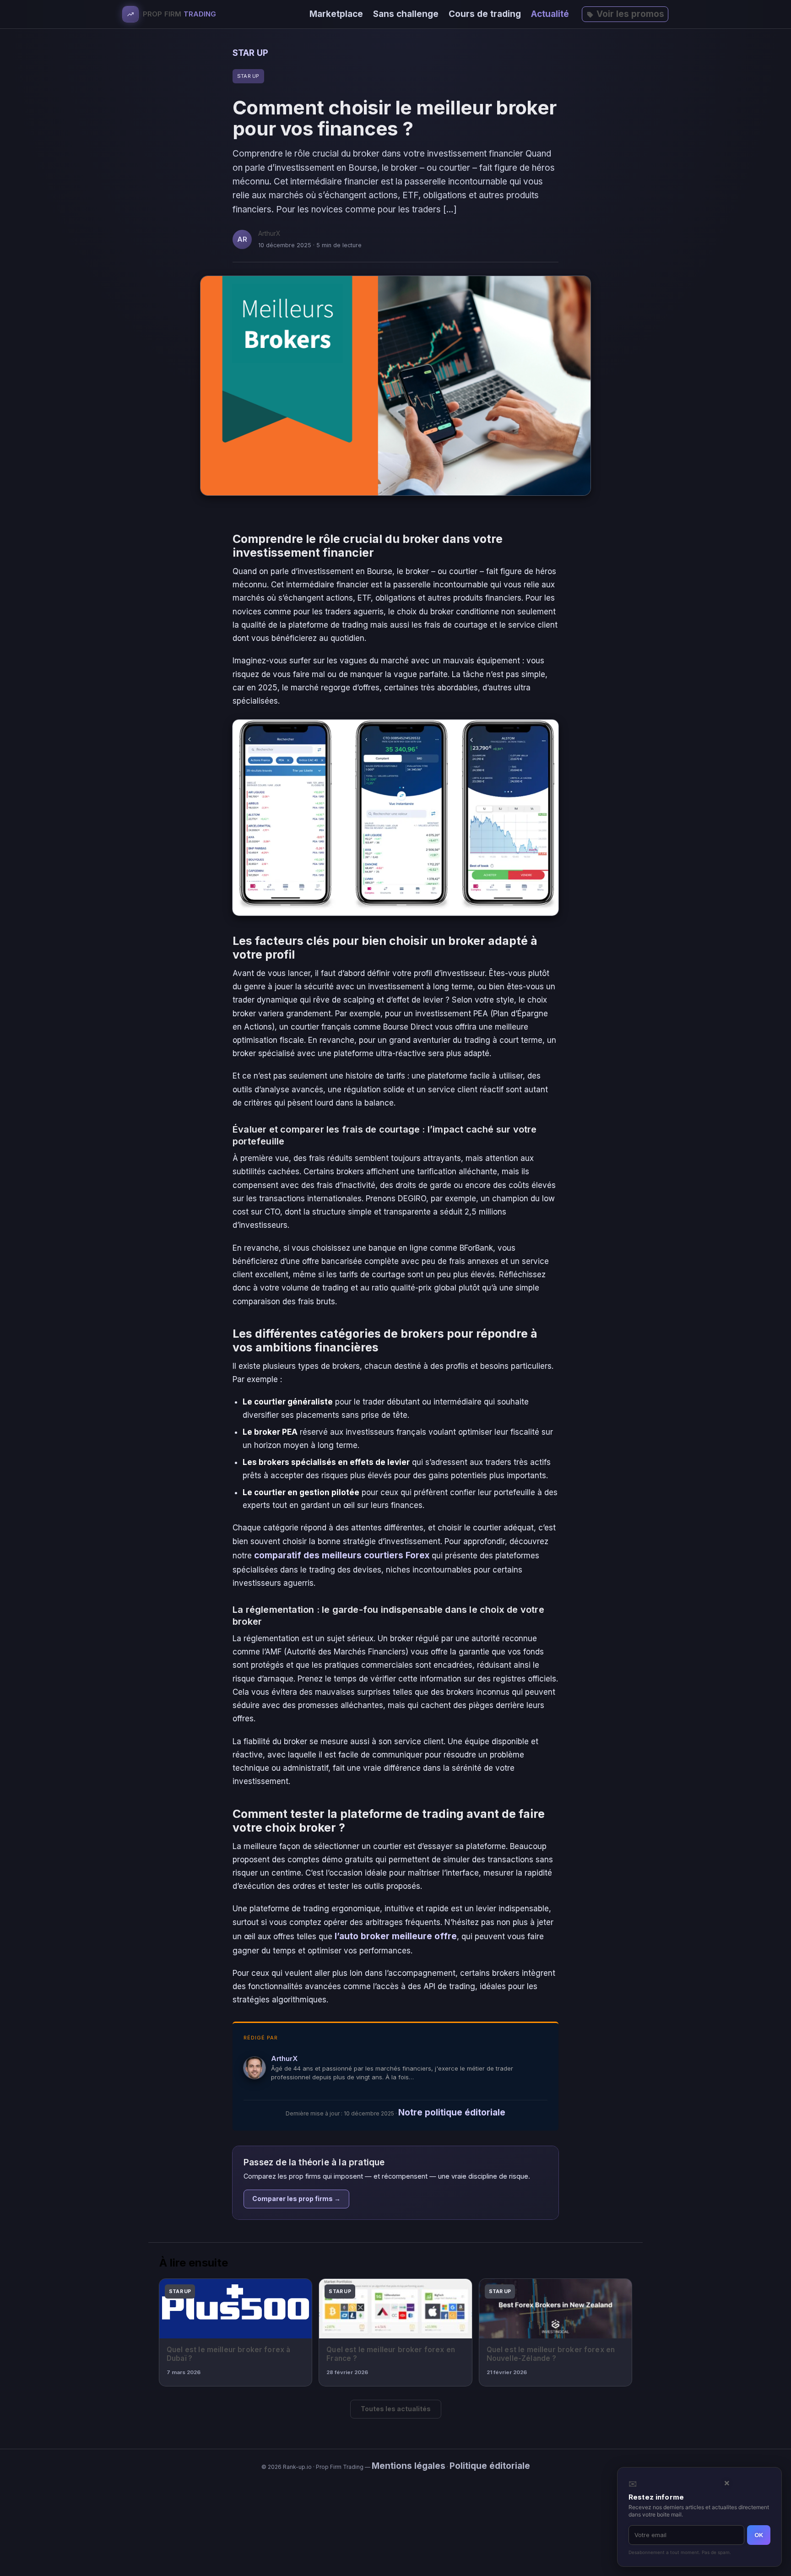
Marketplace (336, 14)
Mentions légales (409, 2466)
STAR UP (250, 53)
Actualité (550, 14)
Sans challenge (406, 14)
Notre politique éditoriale (452, 2112)
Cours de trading (485, 14)
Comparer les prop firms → (296, 2199)
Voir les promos (630, 14)
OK (759, 2535)
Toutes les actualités (396, 2409)
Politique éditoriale (490, 2466)
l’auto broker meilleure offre (396, 1936)
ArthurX (284, 2058)
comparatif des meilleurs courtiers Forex (342, 1555)
